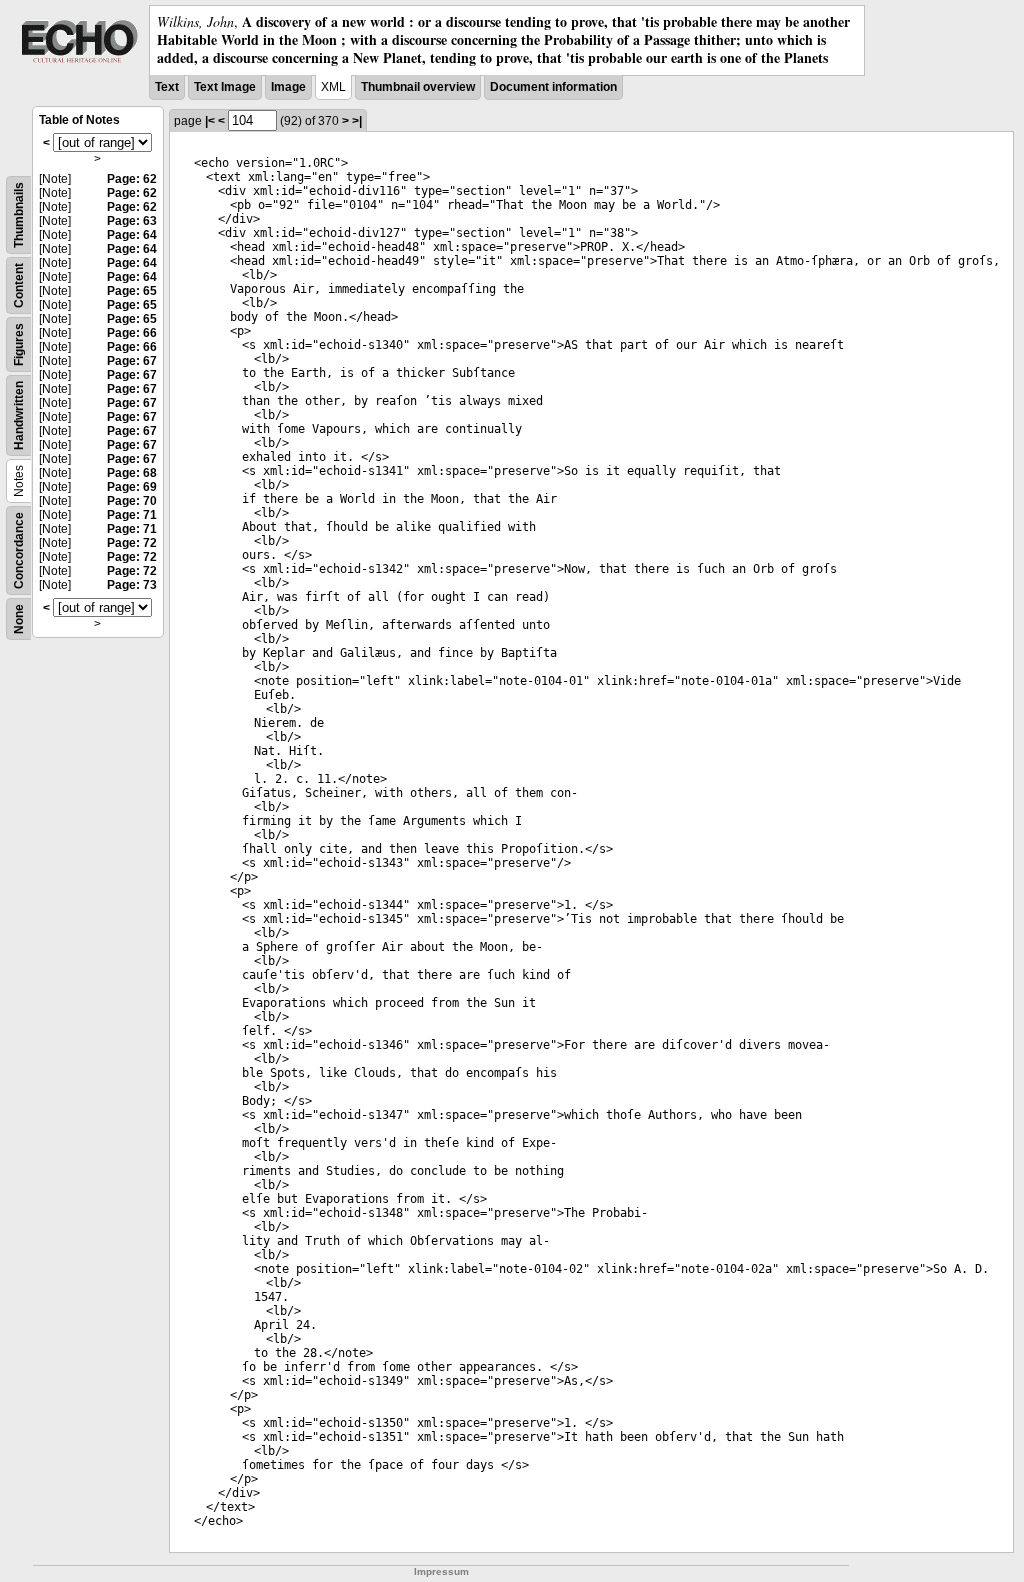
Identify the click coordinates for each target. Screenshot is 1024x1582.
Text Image (225, 87)
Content (19, 285)
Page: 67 (132, 361)
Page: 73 (132, 585)
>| (357, 121)
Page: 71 (132, 515)
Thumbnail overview (418, 87)
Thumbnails (19, 215)
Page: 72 (132, 543)
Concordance (19, 550)
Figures (19, 344)
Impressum (441, 1571)
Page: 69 (132, 487)
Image (288, 87)
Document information (553, 87)
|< (210, 121)
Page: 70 (132, 501)
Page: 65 (132, 291)
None (19, 619)
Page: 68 (132, 473)
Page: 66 (132, 333)
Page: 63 (132, 221)
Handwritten (19, 415)
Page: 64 (132, 235)
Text (167, 87)
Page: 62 (132, 179)
